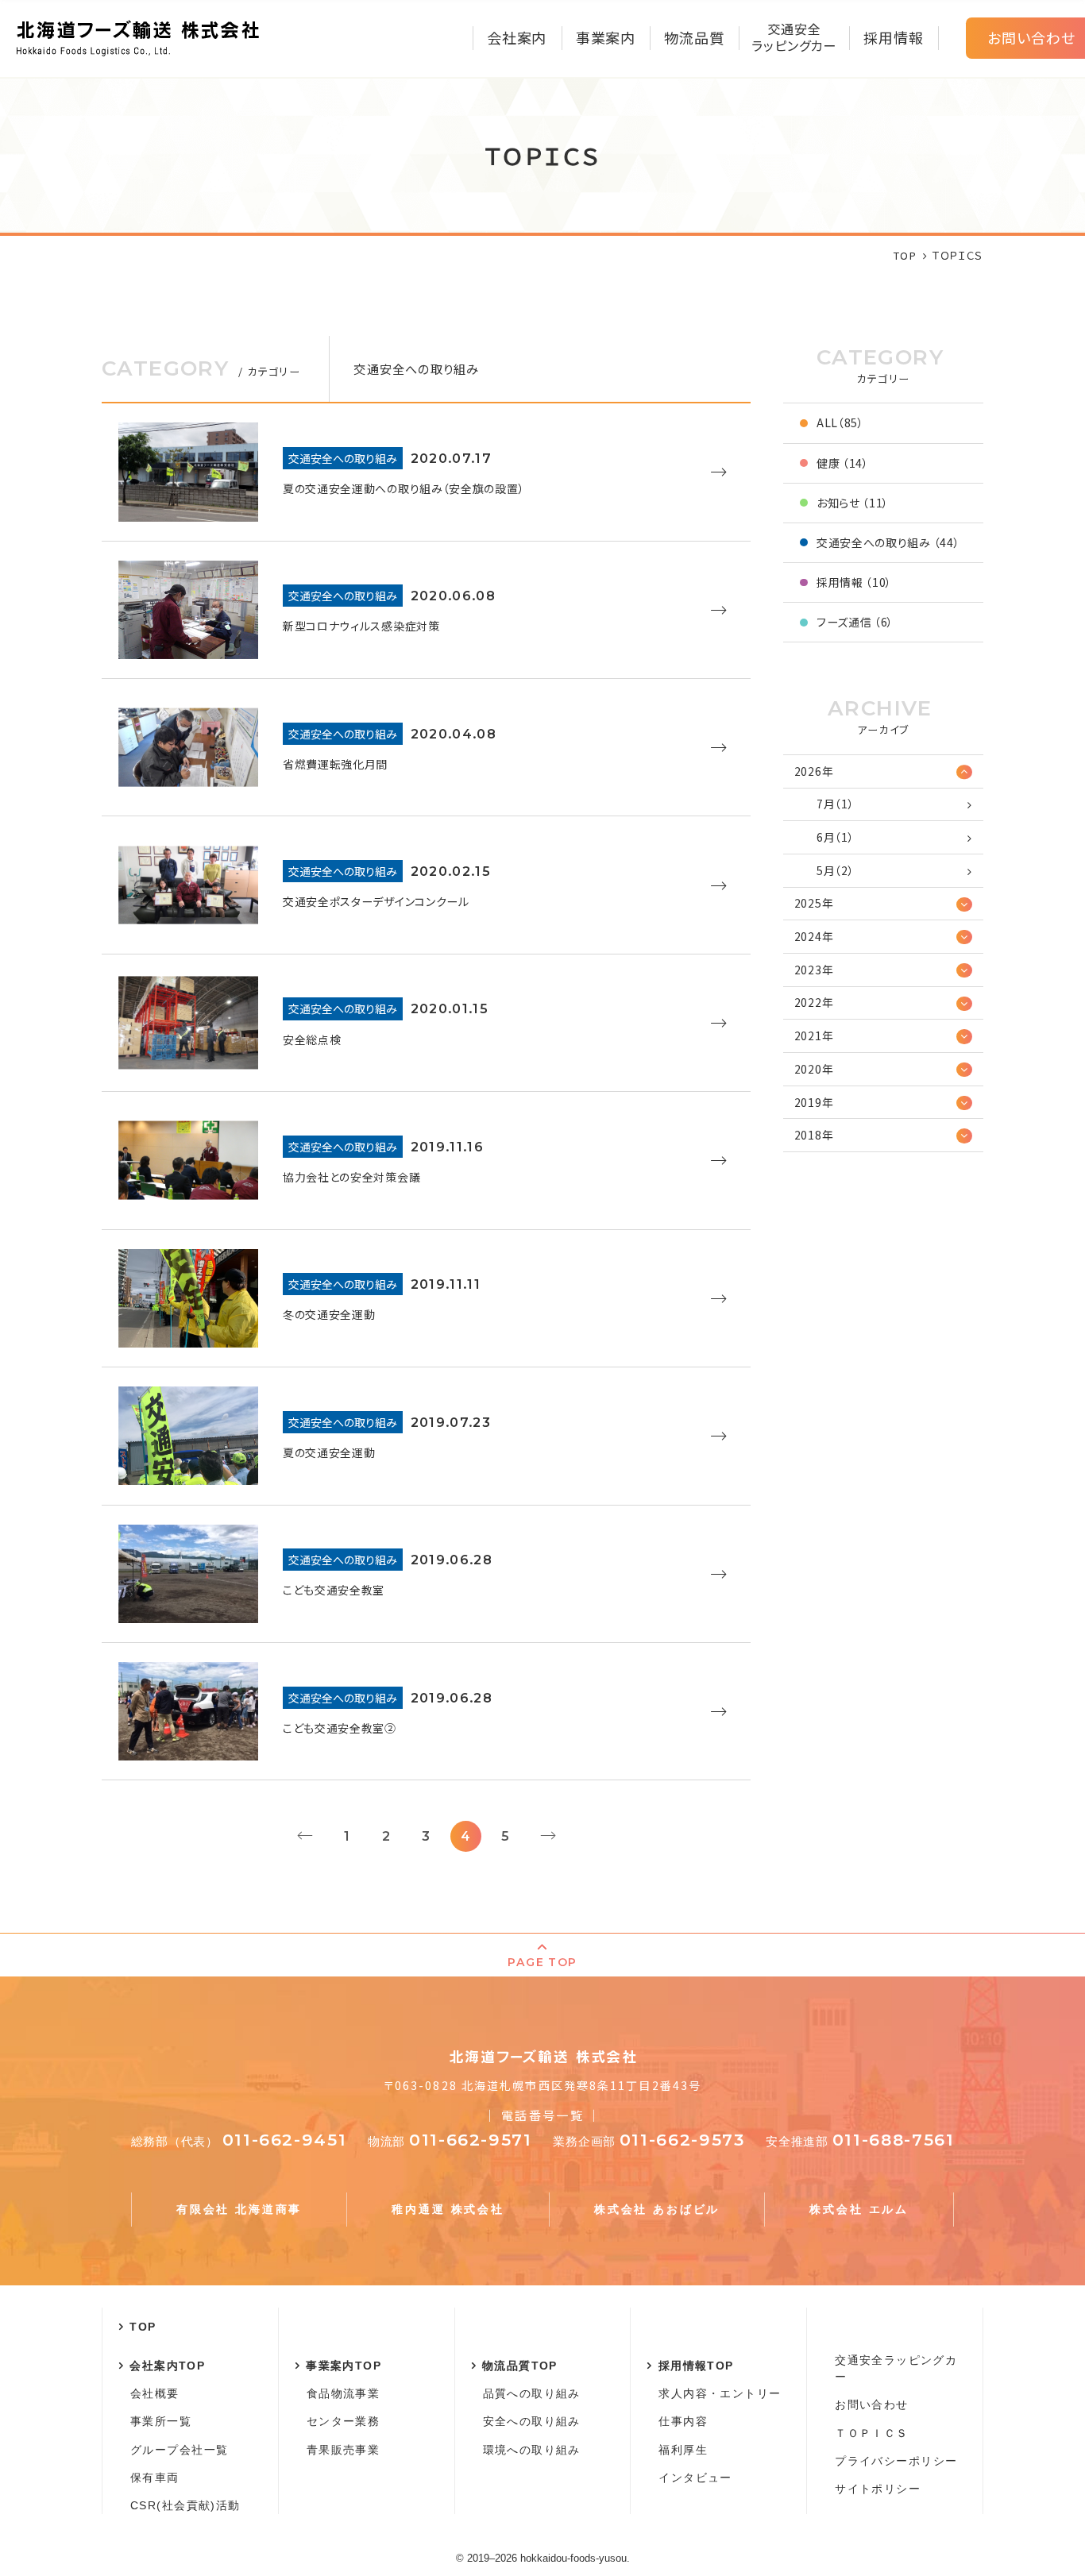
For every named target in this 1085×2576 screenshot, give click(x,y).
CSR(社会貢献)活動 (185, 2505)
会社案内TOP (167, 2366)
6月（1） (836, 837)
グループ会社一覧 (179, 2450)
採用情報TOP (696, 2366)
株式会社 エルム (859, 2209)
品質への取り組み (532, 2393)
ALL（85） (840, 422)
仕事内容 (683, 2421)
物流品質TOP (520, 2366)
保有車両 (155, 2478)
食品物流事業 (343, 2393)
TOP (143, 2327)
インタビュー (695, 2478)
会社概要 (155, 2393)
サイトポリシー (878, 2489)
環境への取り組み (532, 2450)
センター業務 (343, 2421)
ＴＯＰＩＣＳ (871, 2433)
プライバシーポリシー (896, 2461)
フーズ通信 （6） (855, 622)
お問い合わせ (871, 2404)
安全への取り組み (532, 2421)
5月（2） (836, 870)
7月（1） (836, 804)
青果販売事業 (343, 2450)
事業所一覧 (161, 2421)
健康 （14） (843, 463)
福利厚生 (683, 2450)
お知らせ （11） (853, 503)
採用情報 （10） (854, 582)
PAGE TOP (542, 1962)
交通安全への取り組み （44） (888, 542)
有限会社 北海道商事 (239, 2209)
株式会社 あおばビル (657, 2209)
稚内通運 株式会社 (448, 2209)
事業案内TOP (344, 2366)
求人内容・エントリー (720, 2393)
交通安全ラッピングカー (896, 2368)
